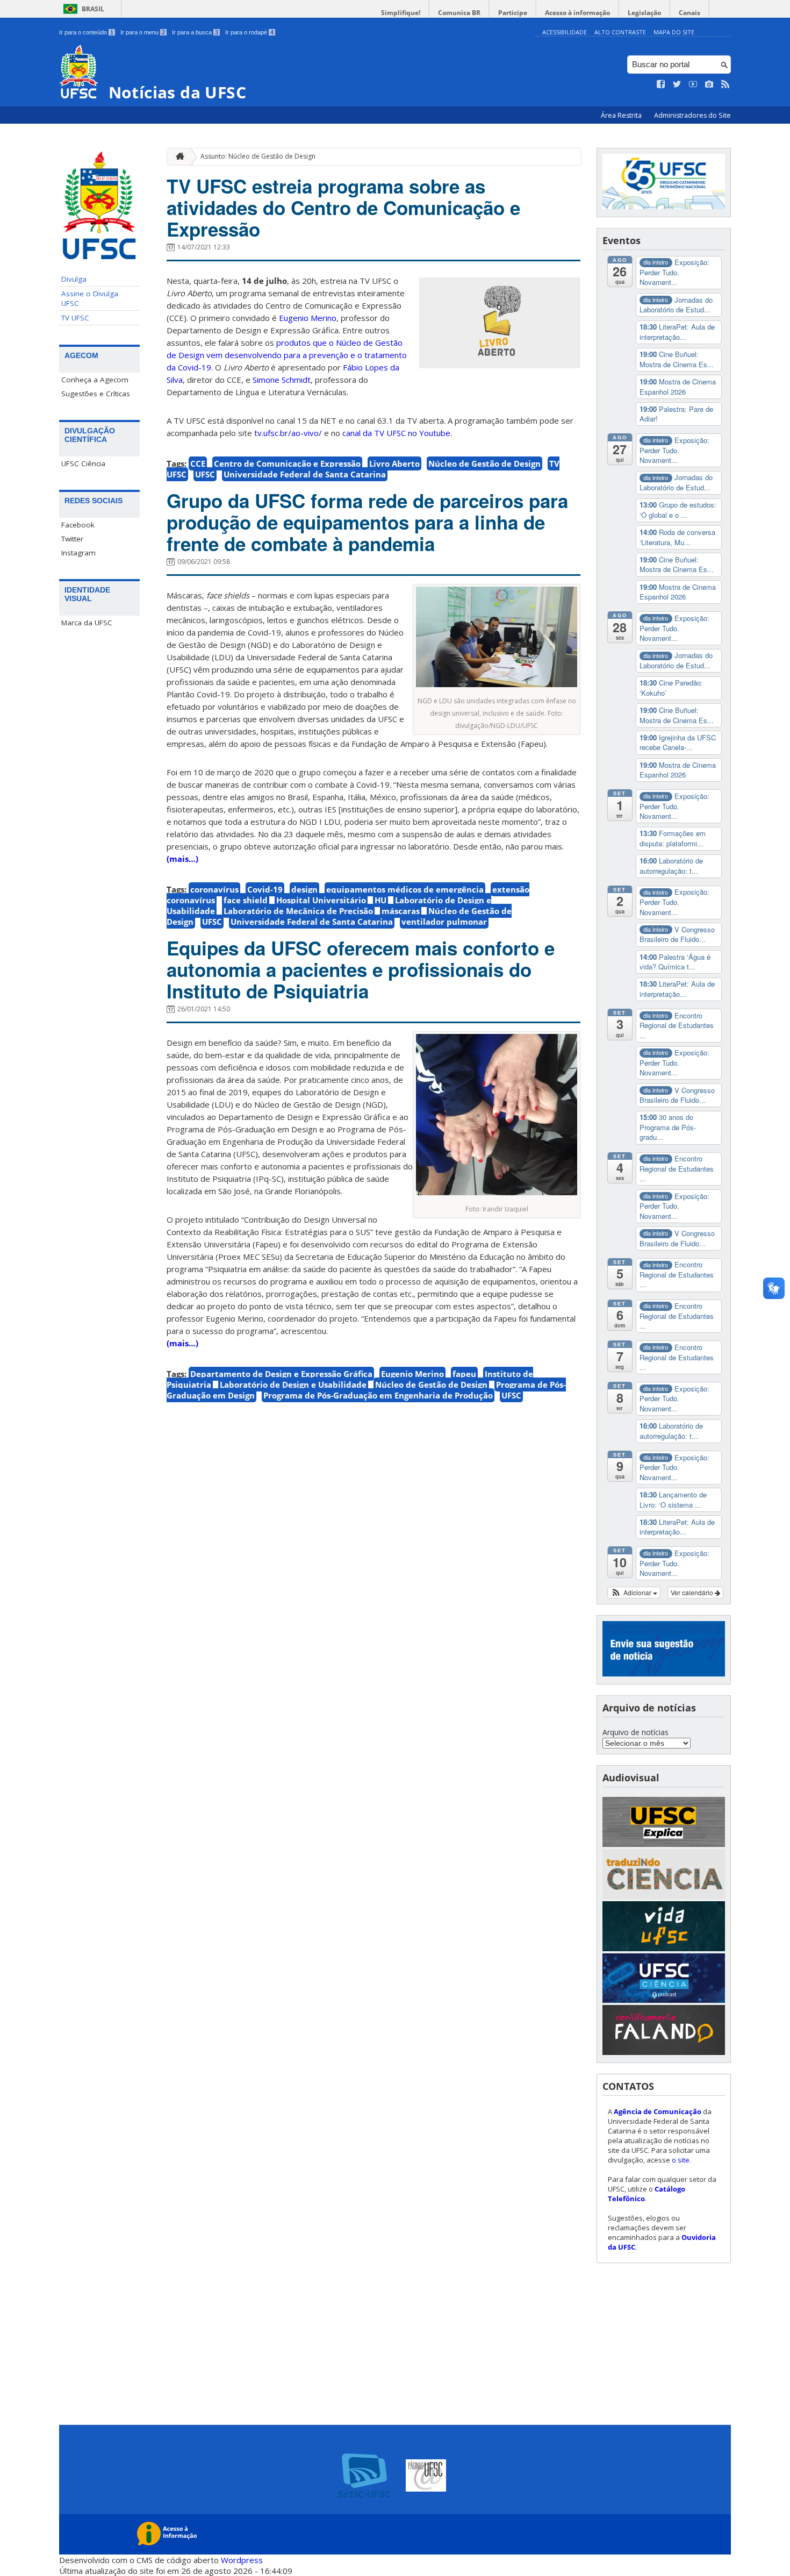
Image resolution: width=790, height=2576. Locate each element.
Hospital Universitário (321, 900)
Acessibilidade (565, 32)
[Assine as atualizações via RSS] (726, 84)
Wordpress (242, 2560)
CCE (198, 463)
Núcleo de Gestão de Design (484, 463)
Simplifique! (401, 13)
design (304, 889)
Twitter (72, 539)
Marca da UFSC (87, 623)
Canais (690, 13)
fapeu (464, 1374)
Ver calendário (693, 1592)
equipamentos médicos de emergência (405, 889)
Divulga (74, 279)
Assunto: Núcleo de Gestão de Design (258, 156)
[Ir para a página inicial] (177, 157)
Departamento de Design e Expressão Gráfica (281, 1374)
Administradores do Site (692, 115)
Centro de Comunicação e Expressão (287, 463)
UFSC (205, 474)
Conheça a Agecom (95, 380)
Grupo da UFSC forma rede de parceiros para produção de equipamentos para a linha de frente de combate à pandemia (367, 522)
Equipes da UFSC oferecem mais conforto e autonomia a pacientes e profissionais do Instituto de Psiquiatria (361, 969)
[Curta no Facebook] (661, 84)
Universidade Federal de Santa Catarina (305, 474)
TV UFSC (75, 318)
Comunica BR (459, 13)
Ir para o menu (143, 32)
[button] (634, 1593)
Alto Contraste (620, 32)
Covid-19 (265, 889)
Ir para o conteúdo (86, 32)
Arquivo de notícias (635, 1732)
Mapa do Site (674, 32)
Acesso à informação (577, 13)
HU (380, 900)
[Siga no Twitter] (677, 84)
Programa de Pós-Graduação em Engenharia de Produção (378, 1395)
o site (681, 2160)
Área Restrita (622, 115)
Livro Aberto (394, 463)
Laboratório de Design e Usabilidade (293, 1385)
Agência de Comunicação (658, 2111)
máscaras (401, 911)
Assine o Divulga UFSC (90, 298)
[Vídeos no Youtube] (693, 84)
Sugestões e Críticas (96, 394)
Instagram (78, 553)
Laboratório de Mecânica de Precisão (298, 911)
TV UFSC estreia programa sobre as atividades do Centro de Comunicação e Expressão (343, 208)
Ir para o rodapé (249, 32)
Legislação (644, 13)
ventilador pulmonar (444, 922)
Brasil (93, 9)
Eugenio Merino (412, 1374)
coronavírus (214, 889)
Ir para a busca (195, 32)
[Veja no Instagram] (709, 84)
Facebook (78, 525)
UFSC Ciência (83, 463)
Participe (513, 13)
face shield (246, 900)
